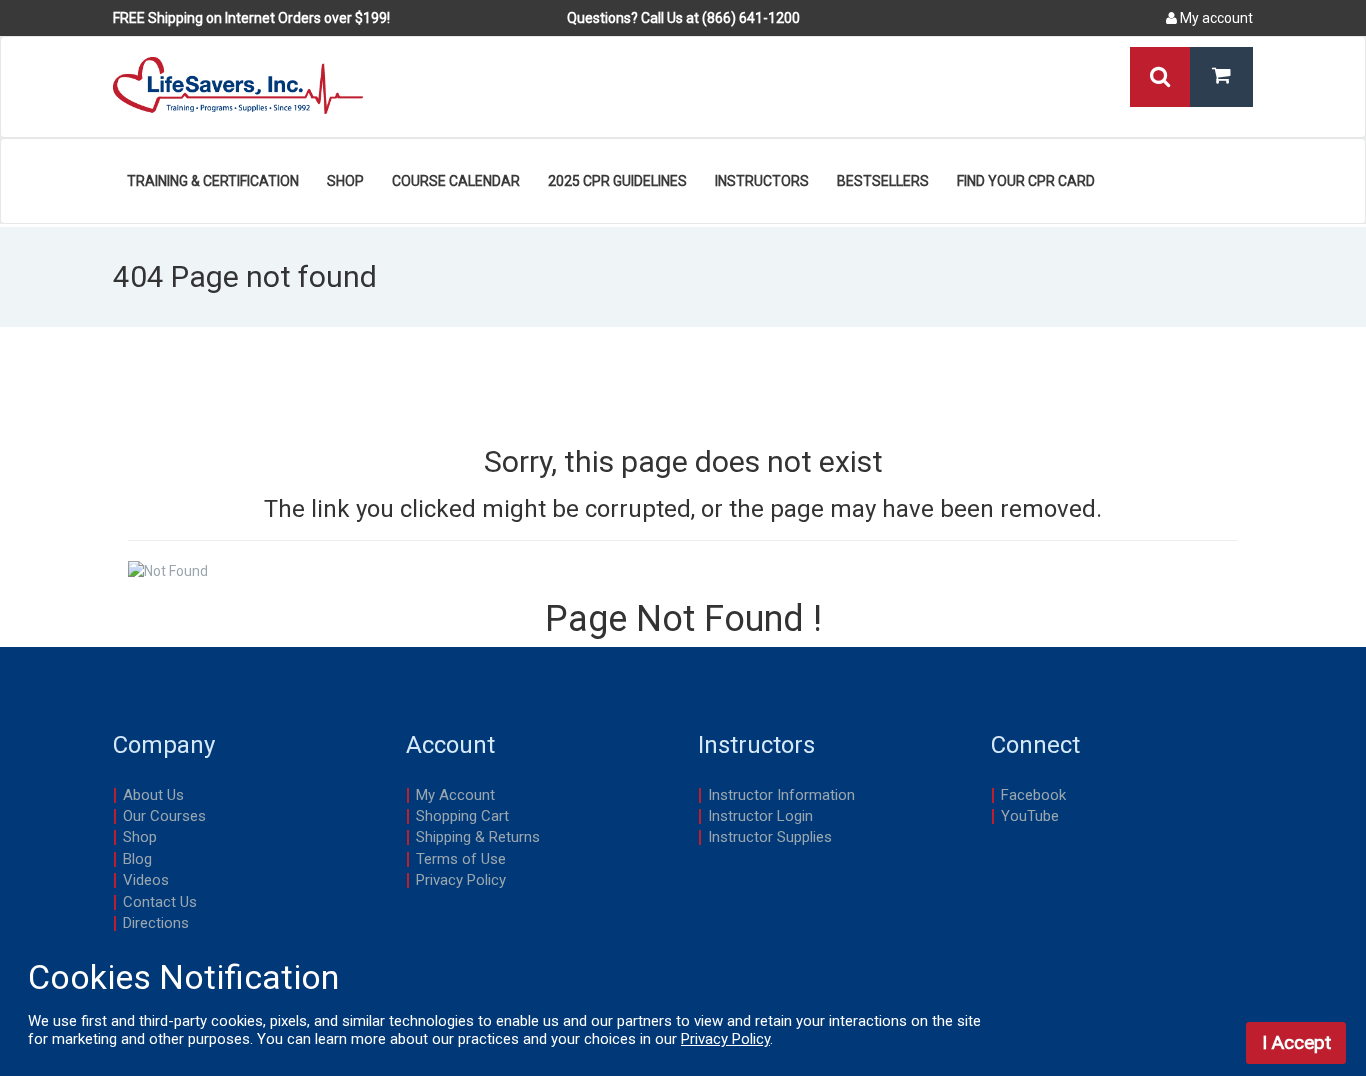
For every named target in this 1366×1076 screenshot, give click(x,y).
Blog (137, 859)
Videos (146, 880)
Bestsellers (883, 181)
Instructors (762, 181)
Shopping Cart (462, 816)
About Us (153, 795)
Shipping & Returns (478, 837)
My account (1215, 18)
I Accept (1296, 1042)
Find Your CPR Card (1026, 181)
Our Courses (164, 816)
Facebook (1033, 795)
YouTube (1030, 816)
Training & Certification (213, 181)
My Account (455, 795)
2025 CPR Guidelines (617, 181)
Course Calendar (456, 181)
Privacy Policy (461, 880)
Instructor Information (781, 795)
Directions (156, 923)
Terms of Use (461, 859)
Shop (345, 181)
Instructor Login (760, 816)
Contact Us (160, 902)
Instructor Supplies (770, 837)
